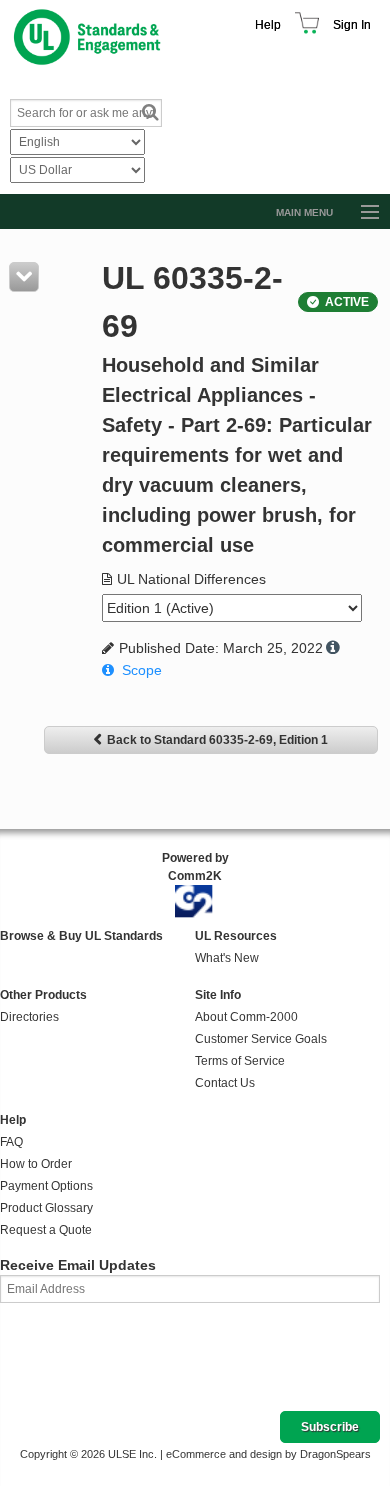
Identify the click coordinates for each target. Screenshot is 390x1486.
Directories (29, 1017)
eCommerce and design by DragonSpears (268, 1454)
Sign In (352, 25)
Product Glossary (46, 1208)
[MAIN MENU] (361, 213)
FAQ (11, 1142)
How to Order (36, 1164)
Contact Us (225, 1083)
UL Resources (236, 936)
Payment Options (46, 1186)
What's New (227, 958)
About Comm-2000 (246, 1017)
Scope (142, 670)
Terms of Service (240, 1061)
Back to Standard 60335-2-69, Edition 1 (217, 740)
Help (268, 25)
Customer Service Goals (261, 1039)
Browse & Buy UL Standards (81, 936)
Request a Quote (46, 1230)
